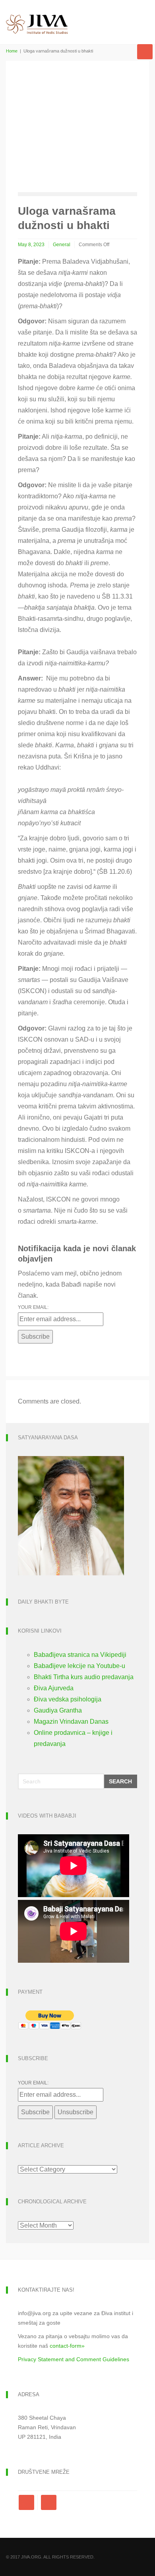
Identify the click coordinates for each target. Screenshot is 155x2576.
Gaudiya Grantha (58, 1710)
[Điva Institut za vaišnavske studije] (37, 17)
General (62, 245)
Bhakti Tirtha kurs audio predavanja (84, 1677)
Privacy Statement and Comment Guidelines (74, 2359)
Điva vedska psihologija (68, 1699)
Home (12, 51)
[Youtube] (49, 2502)
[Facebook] (28, 2502)
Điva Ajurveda (54, 1688)
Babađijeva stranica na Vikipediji (80, 1655)
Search (120, 1781)
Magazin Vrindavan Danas (71, 1722)
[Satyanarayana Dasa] (71, 1515)
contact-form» (67, 2346)
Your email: (33, 1307)
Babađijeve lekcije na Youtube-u (79, 1666)
